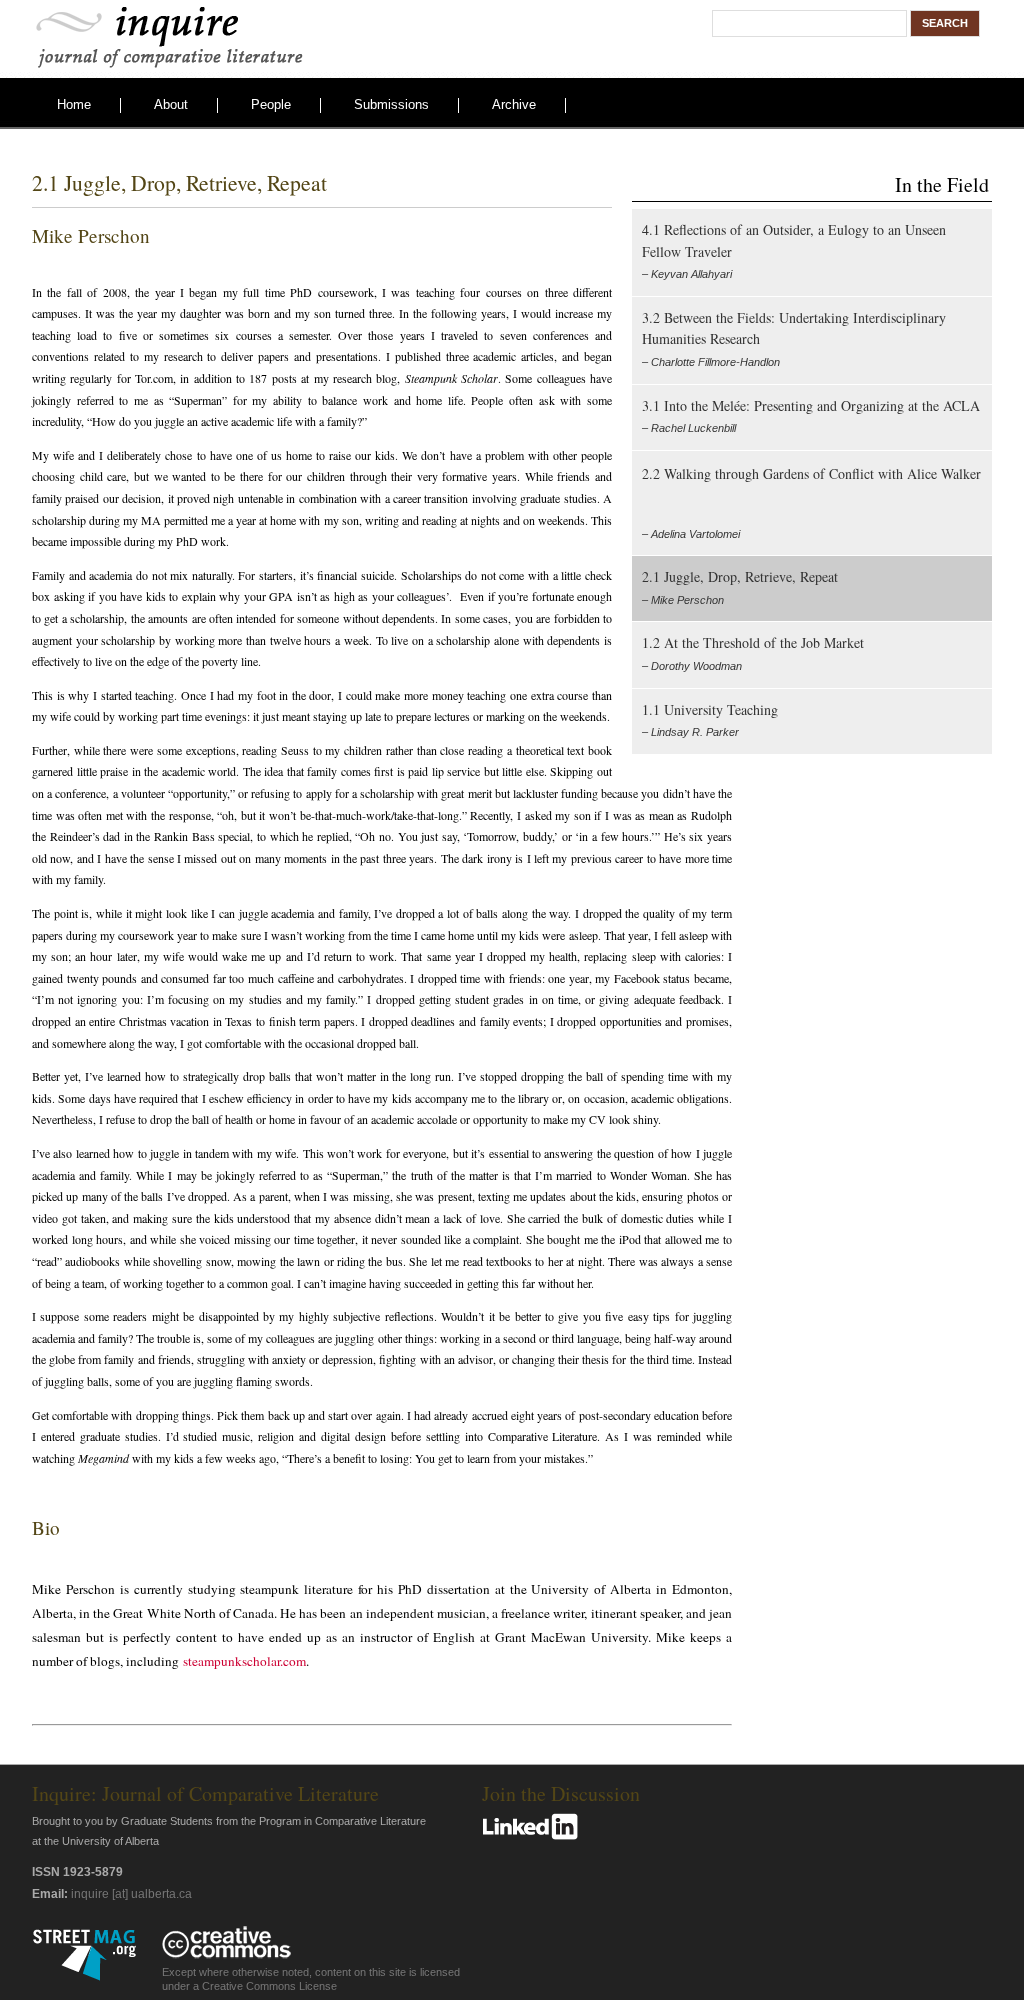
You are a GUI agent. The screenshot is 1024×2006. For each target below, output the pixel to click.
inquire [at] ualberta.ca (131, 1894)
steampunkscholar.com (244, 1661)
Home (74, 104)
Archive (514, 104)
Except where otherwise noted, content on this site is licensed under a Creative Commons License (311, 1979)
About (171, 104)
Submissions (391, 104)
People (271, 104)
